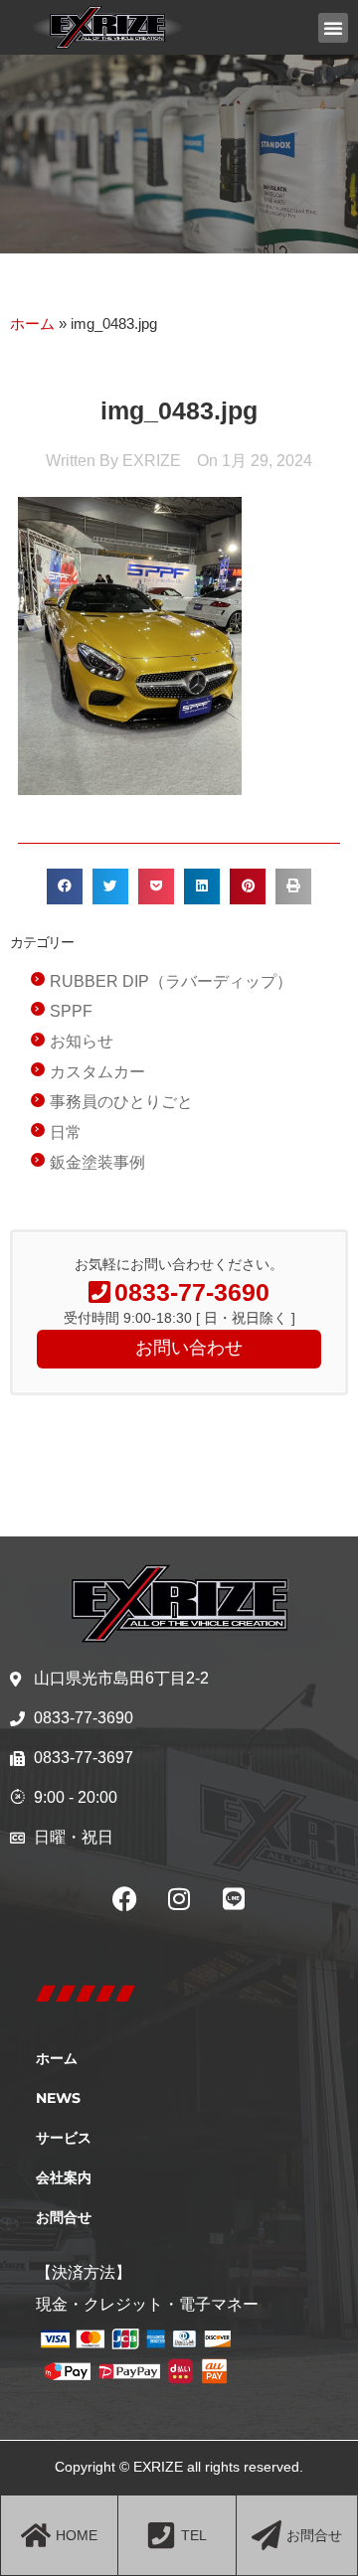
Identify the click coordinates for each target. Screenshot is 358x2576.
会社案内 (64, 2177)
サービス (64, 2138)
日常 (66, 1132)
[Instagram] (179, 1898)
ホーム (32, 323)
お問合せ (64, 2217)
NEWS (58, 2098)
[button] (333, 28)
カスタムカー (97, 1072)
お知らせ (82, 1041)
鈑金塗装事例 (97, 1162)
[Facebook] (124, 1898)
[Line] (234, 1898)
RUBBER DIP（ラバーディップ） (171, 981)
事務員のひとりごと (121, 1102)
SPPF (71, 1011)
